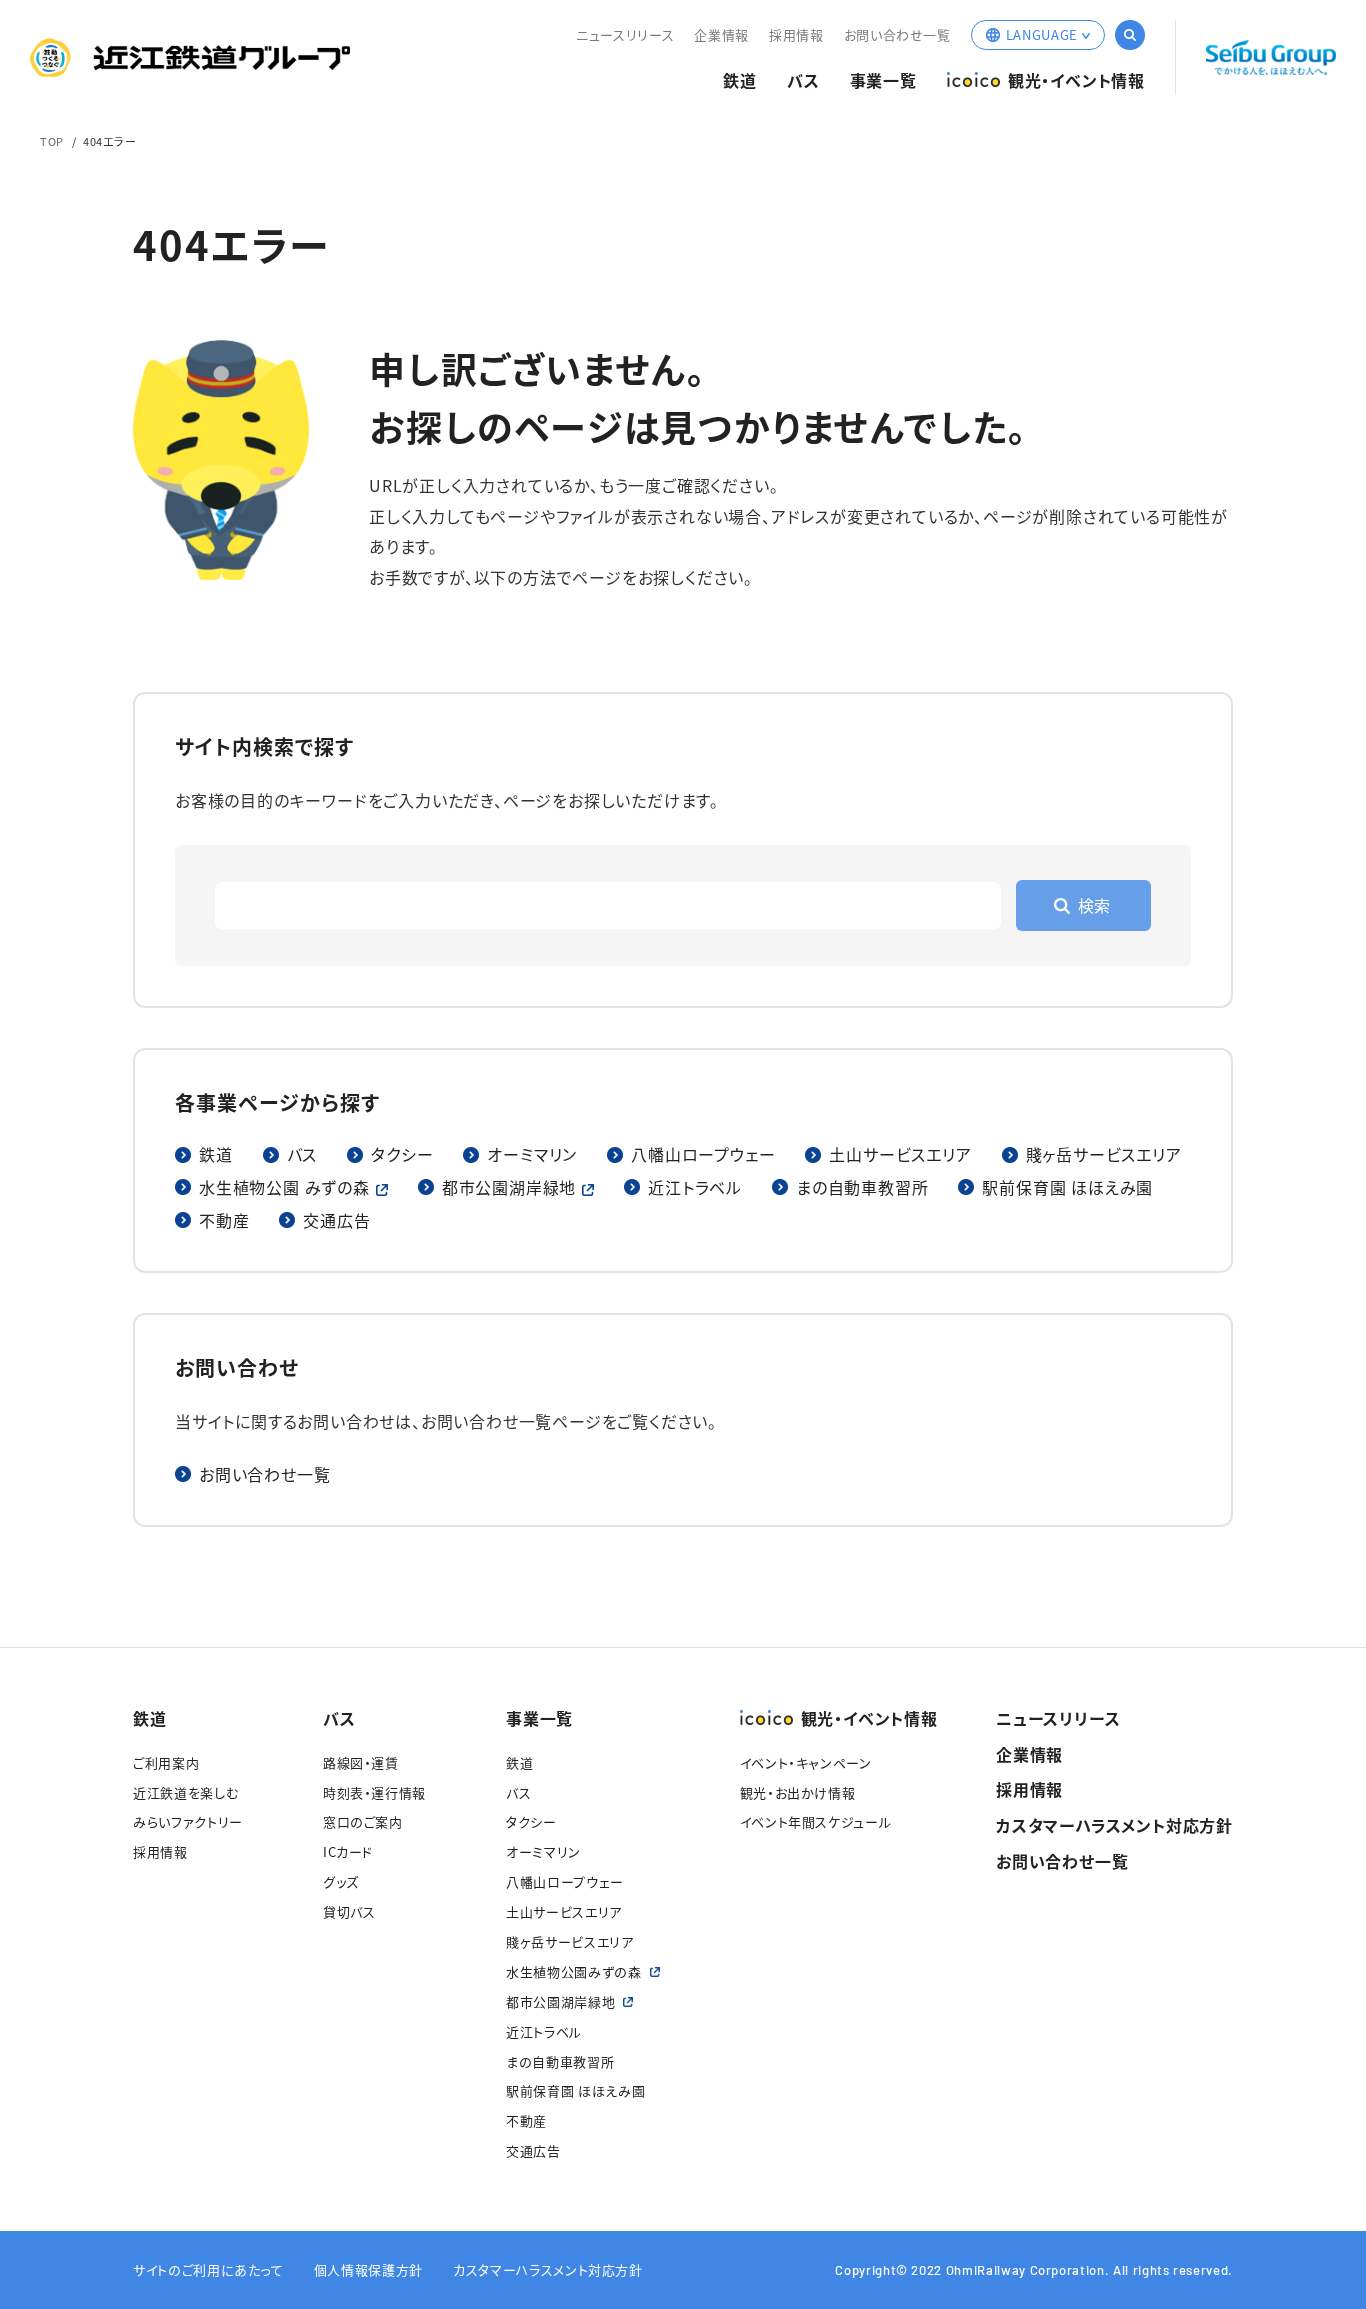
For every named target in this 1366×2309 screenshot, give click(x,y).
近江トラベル (695, 1187)
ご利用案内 (166, 1762)
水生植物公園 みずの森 (284, 1187)
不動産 (224, 1220)
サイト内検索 (1130, 35)
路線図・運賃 (361, 1762)
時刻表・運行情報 (374, 1792)
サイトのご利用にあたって (208, 2269)
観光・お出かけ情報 (798, 1792)
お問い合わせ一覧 (897, 34)
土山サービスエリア (900, 1154)
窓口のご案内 (363, 1821)
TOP (52, 141)
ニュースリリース (625, 34)
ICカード (348, 1851)
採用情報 (796, 34)
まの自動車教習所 (862, 1187)
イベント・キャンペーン (806, 1762)
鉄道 (740, 80)
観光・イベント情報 (1076, 80)
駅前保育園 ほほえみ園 (1067, 1187)
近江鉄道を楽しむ (185, 1792)
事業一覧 (883, 80)
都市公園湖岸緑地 (509, 1187)
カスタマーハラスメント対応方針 (1114, 1825)
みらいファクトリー (188, 1821)
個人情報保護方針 (368, 2269)
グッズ (341, 1881)
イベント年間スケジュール (816, 1821)
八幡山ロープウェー (703, 1154)
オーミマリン (532, 1154)
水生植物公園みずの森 (574, 1971)
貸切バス (349, 1911)
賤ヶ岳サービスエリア (1104, 1154)
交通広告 (336, 1220)
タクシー (402, 1154)
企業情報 (721, 34)
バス (803, 80)
